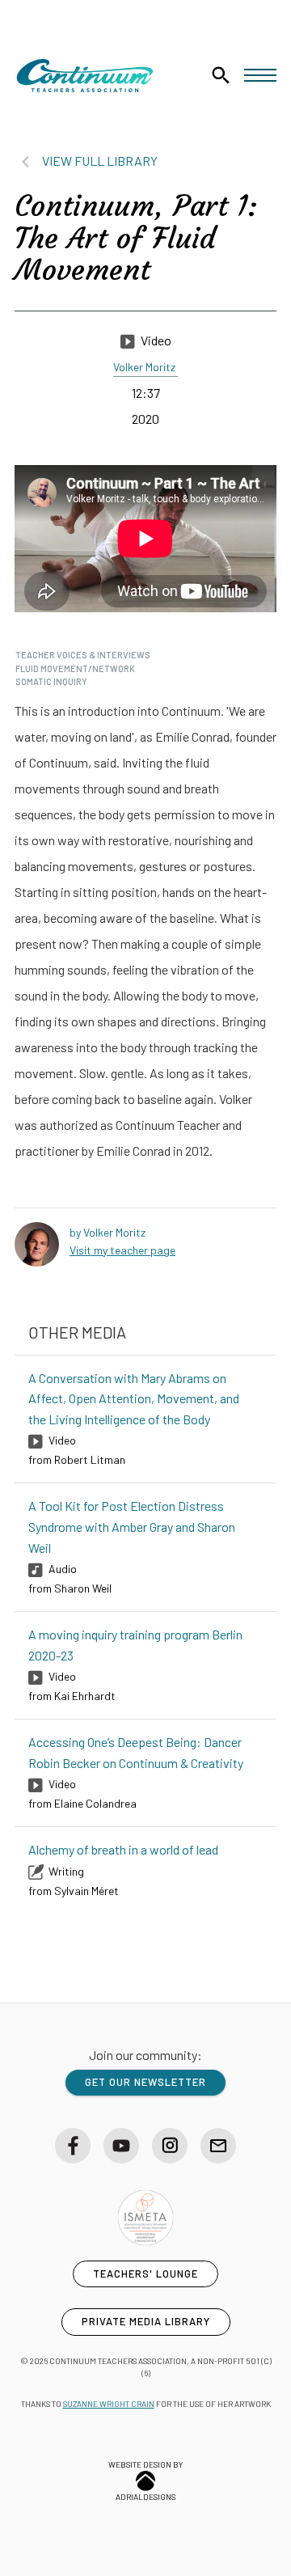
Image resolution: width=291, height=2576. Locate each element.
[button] (260, 75)
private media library (146, 2321)
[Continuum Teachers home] (85, 76)
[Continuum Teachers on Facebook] (73, 2146)
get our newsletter (145, 2082)
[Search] (221, 75)
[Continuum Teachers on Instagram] (170, 2146)
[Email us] (218, 2146)
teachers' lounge (145, 2274)
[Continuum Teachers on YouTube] (121, 2146)
